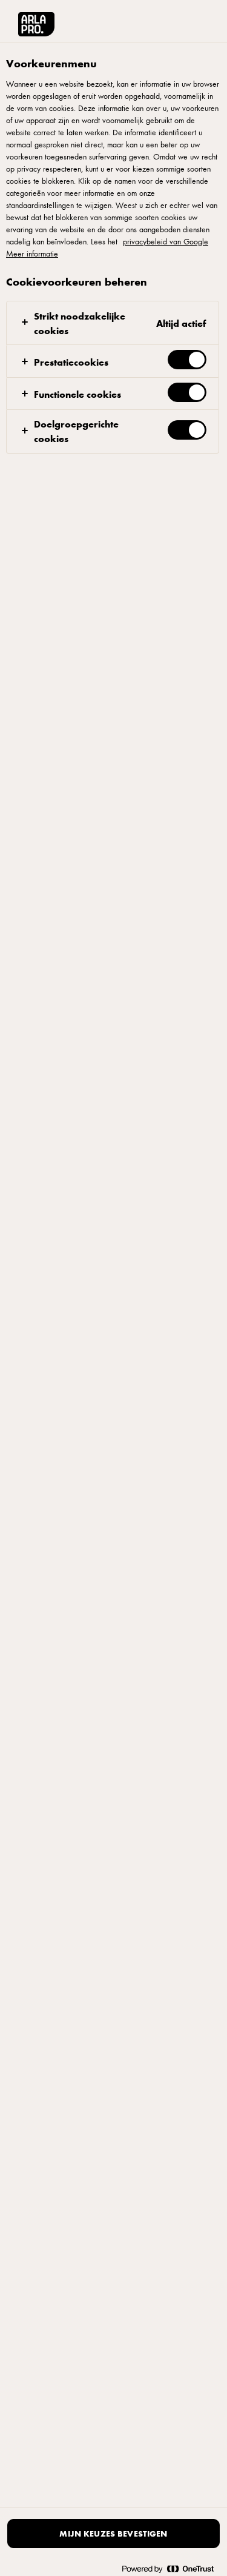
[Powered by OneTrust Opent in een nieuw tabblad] (168, 2568)
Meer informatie (32, 253)
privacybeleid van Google (166, 241)
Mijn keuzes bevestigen (113, 2533)
